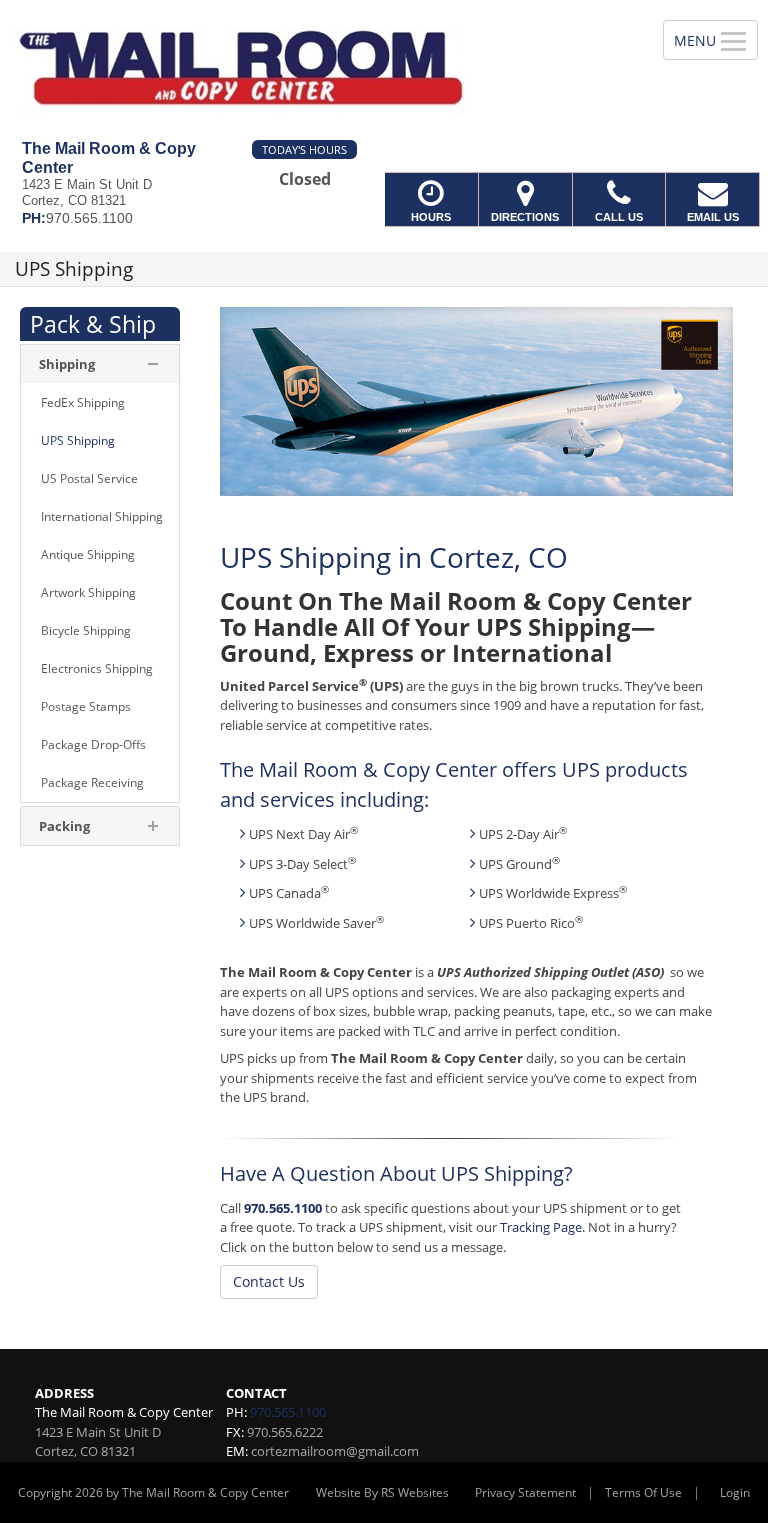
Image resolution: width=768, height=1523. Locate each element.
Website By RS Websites (382, 1492)
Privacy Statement (525, 1492)
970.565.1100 (283, 1208)
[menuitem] (100, 403)
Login (735, 1492)
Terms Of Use (643, 1492)
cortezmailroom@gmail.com (335, 1451)
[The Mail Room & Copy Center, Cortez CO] (384, 70)
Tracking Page (541, 1227)
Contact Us (269, 1281)
